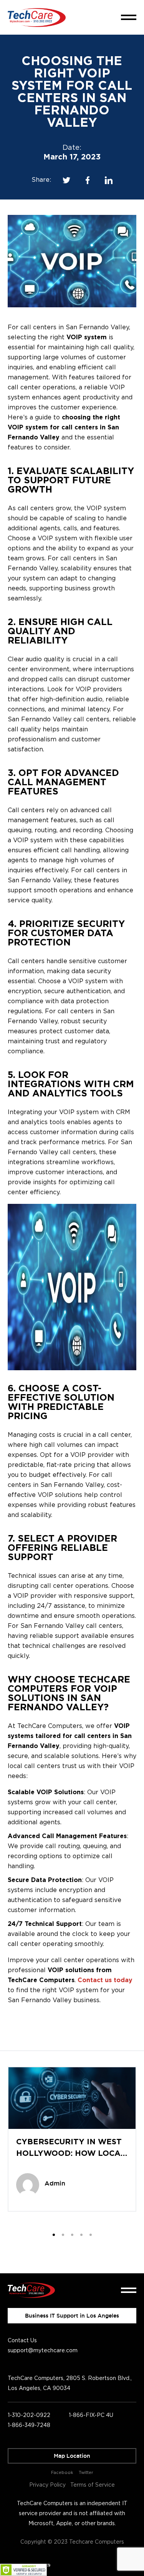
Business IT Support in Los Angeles (72, 2316)
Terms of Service (93, 2485)
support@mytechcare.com (43, 2351)
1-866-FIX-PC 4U (91, 2415)
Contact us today (105, 1980)
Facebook (62, 2473)
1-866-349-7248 (29, 2425)
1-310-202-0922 (29, 2415)
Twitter (86, 2473)
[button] (54, 2235)
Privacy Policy (47, 2485)
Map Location (72, 2456)
